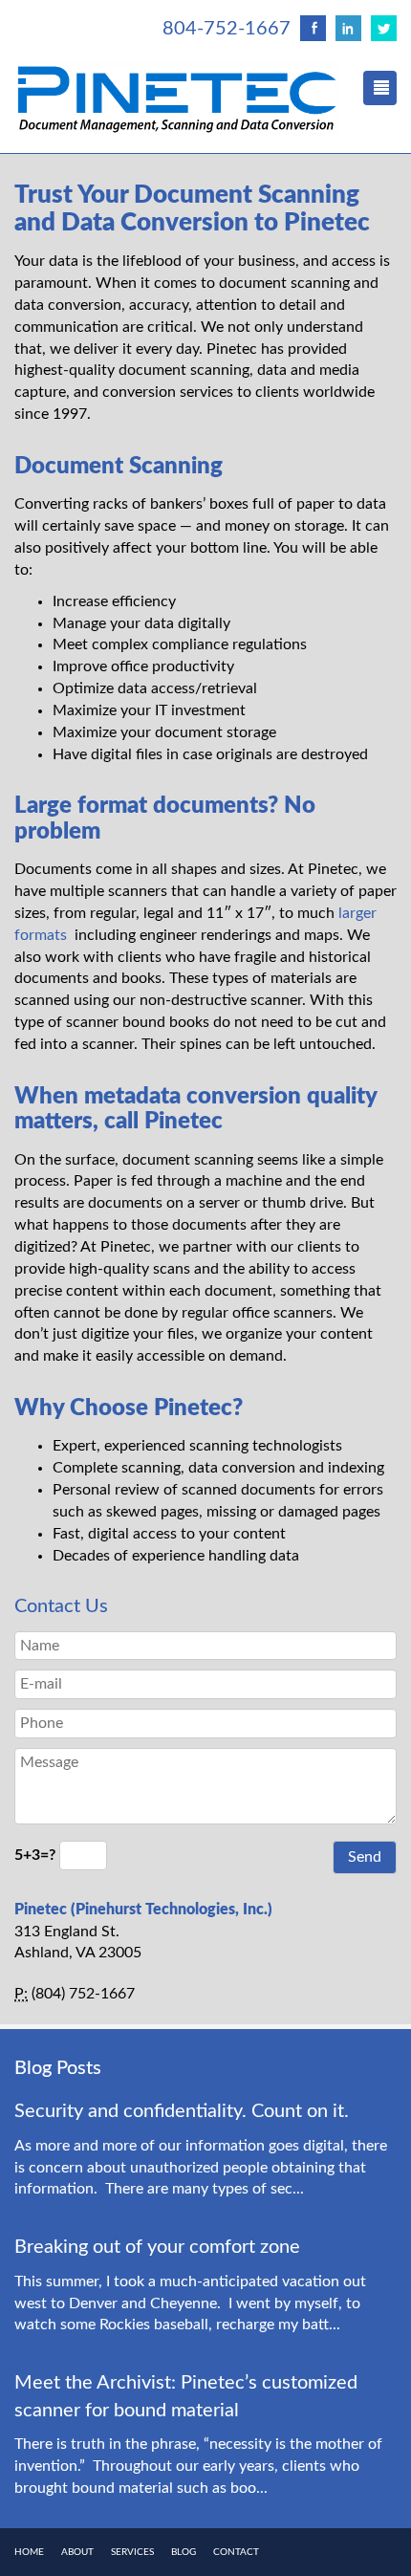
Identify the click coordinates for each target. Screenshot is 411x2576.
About (77, 2552)
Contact (236, 2552)
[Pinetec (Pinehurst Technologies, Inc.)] (177, 98)
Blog (184, 2552)
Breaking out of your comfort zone (157, 2247)
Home (29, 2552)
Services (132, 2552)
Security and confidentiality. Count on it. (182, 2111)
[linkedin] (348, 28)
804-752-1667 (227, 29)
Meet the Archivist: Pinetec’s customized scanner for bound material (186, 2397)
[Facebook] (313, 28)
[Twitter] (384, 28)
